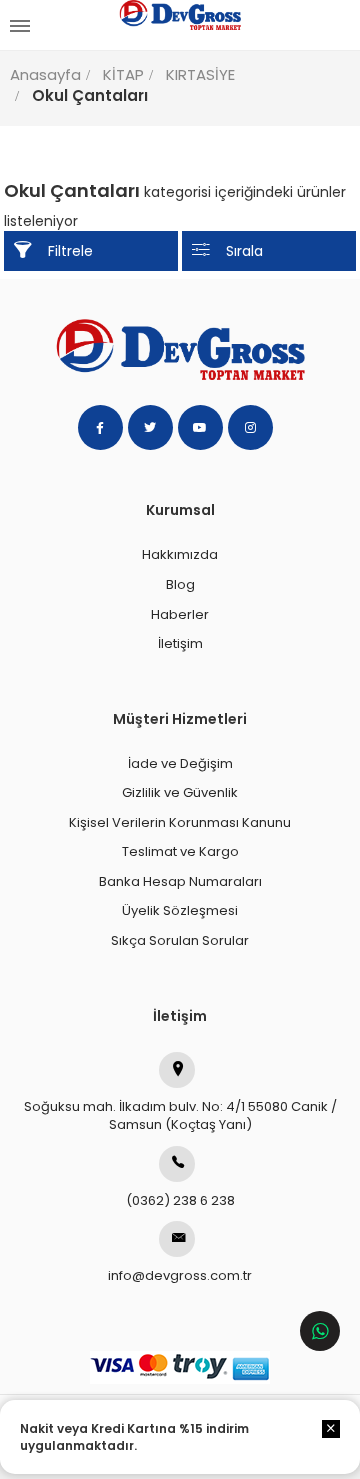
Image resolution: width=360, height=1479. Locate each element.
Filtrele (70, 251)
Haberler (180, 614)
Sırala (244, 251)
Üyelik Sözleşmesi (180, 910)
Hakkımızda (180, 554)
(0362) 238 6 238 (180, 1200)
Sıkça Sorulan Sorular (180, 940)
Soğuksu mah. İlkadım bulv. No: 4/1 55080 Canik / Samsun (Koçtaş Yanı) (180, 1116)
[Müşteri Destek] (320, 1331)
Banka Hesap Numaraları (180, 881)
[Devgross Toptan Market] (179, 25)
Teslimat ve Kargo (180, 851)
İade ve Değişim (180, 763)
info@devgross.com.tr (180, 1275)
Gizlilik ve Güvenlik (180, 792)
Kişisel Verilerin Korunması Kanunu (180, 822)
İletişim (180, 643)
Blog (180, 584)
